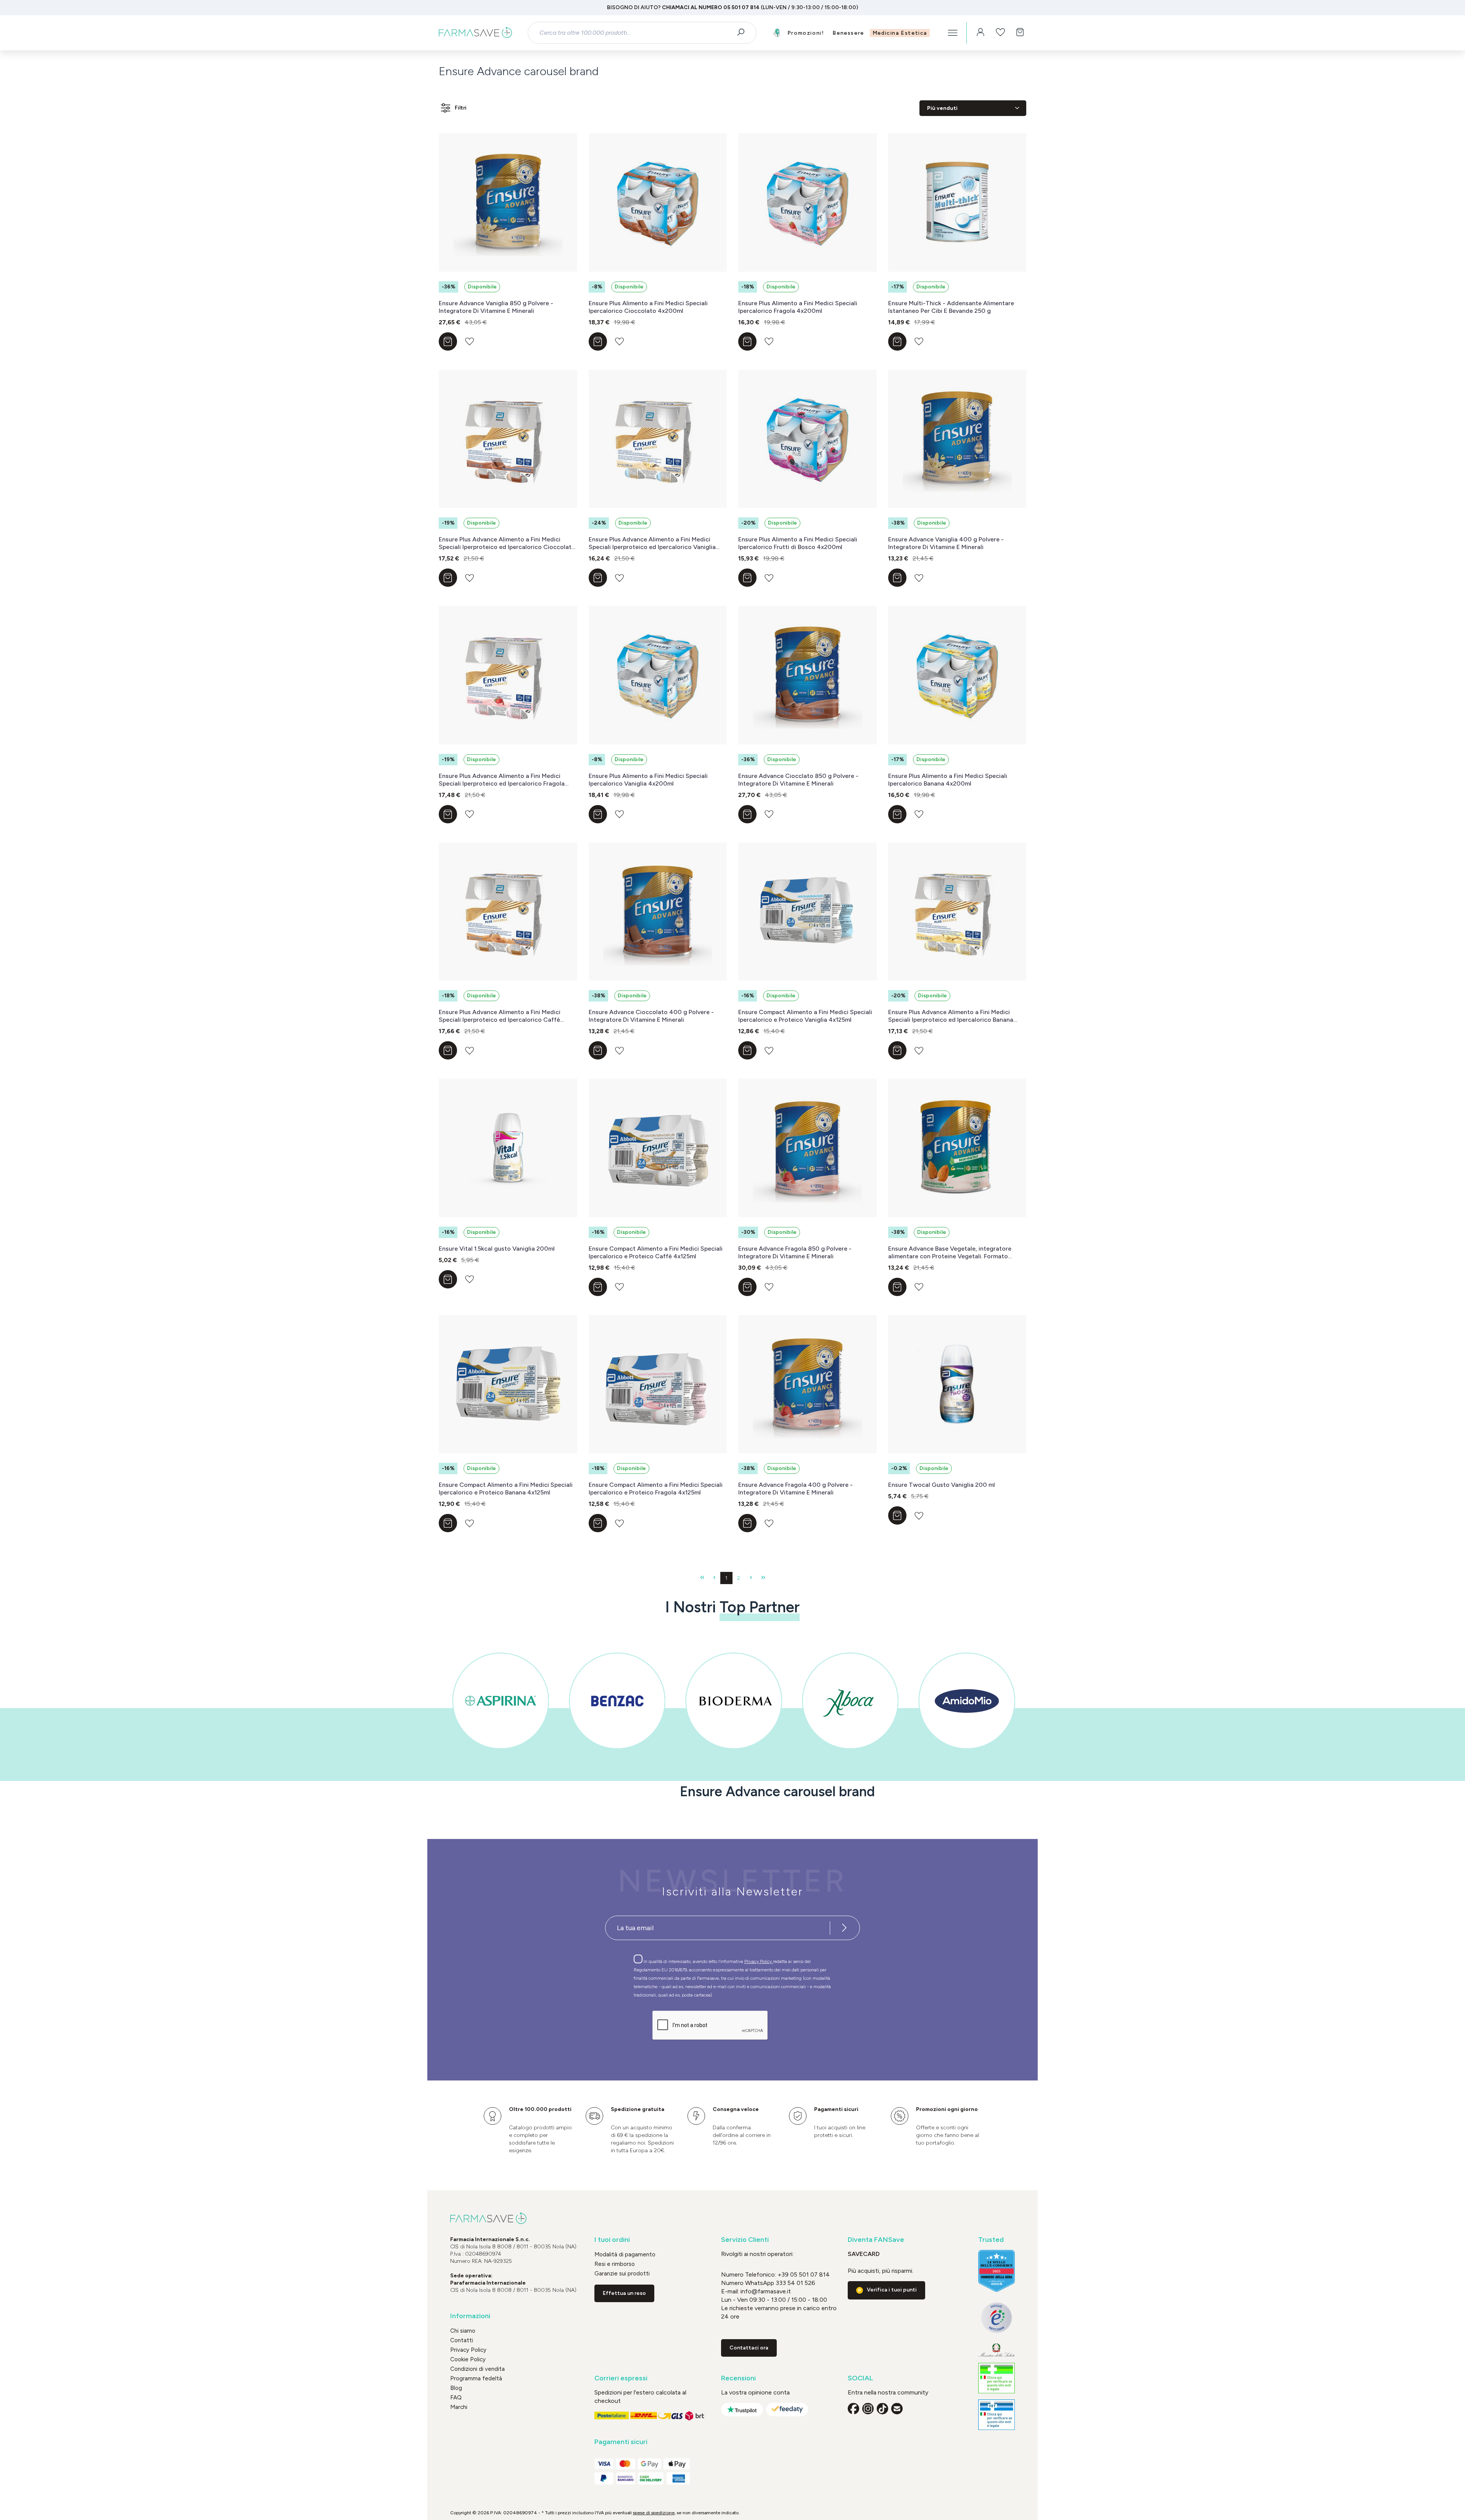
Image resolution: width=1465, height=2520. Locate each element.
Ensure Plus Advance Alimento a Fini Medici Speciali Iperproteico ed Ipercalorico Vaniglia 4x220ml (652, 543)
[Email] (897, 2409)
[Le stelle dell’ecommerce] (997, 2271)
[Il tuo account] (980, 33)
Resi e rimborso (615, 2264)
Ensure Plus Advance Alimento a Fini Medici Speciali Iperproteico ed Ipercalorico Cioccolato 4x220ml (507, 543)
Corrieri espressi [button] (621, 2378)
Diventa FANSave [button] (876, 2240)
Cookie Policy (468, 2359)
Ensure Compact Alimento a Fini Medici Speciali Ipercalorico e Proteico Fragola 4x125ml (656, 1489)
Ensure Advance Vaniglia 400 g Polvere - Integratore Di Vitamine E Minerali (946, 543)
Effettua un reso (624, 2293)
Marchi (459, 2407)
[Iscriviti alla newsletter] (844, 1928)
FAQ (456, 2398)
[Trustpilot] (742, 2410)
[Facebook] (853, 2409)
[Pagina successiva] (751, 1578)
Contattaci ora (749, 2348)
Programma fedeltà (476, 2378)
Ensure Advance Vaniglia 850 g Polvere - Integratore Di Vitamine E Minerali (496, 307)
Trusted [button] (991, 2240)
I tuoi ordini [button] (612, 2240)
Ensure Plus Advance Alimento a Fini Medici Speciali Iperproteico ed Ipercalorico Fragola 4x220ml (502, 780)
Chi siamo (463, 2331)
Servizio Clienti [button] (745, 2240)
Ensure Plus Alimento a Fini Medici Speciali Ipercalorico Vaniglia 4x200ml (648, 780)
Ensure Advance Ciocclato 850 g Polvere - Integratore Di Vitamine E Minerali (798, 780)
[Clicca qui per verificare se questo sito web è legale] (997, 2378)
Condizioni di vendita (477, 2369)
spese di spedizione (654, 2513)
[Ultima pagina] (763, 1578)
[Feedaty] (787, 2410)
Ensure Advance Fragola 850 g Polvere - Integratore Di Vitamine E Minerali (795, 1252)
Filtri (461, 108)
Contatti (462, 2340)
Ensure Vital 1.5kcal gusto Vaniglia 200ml (497, 1249)
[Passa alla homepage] (475, 33)
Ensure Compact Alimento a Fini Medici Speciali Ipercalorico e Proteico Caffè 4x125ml (656, 1252)
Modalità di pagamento (625, 2254)
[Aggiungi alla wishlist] (469, 341)
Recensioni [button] (738, 2378)
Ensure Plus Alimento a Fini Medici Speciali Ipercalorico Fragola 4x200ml (798, 307)
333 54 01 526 (795, 2283)
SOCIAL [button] (860, 2378)
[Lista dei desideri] (1000, 33)
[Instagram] (868, 2409)
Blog (456, 2388)
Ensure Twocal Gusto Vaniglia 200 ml (942, 1485)
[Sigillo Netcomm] (997, 2318)
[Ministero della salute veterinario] (997, 2415)
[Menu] (953, 33)
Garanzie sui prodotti (622, 2274)
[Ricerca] (743, 33)
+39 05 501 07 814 (804, 2274)
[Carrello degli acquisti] (1020, 33)
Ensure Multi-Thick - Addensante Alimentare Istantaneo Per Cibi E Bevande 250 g (951, 307)
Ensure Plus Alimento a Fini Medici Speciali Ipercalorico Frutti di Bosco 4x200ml (798, 543)
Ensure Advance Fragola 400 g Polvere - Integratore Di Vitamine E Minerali (795, 1489)
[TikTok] (882, 2409)
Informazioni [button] (470, 2316)
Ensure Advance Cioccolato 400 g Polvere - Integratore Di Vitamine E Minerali (651, 1016)
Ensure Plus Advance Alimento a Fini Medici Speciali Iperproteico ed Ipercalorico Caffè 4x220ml (500, 1016)
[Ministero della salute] (997, 2350)
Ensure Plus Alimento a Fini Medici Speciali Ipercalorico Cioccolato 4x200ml (648, 307)
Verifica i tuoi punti (892, 2290)
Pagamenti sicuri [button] (621, 2442)
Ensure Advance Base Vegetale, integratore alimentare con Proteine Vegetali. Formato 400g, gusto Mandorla (950, 1253)
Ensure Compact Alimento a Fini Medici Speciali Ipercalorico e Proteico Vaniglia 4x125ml (805, 1016)
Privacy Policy (759, 1961)
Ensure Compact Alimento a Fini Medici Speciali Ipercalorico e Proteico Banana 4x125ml (506, 1489)
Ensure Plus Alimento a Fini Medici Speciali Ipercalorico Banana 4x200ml (948, 780)
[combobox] (635, 33)
